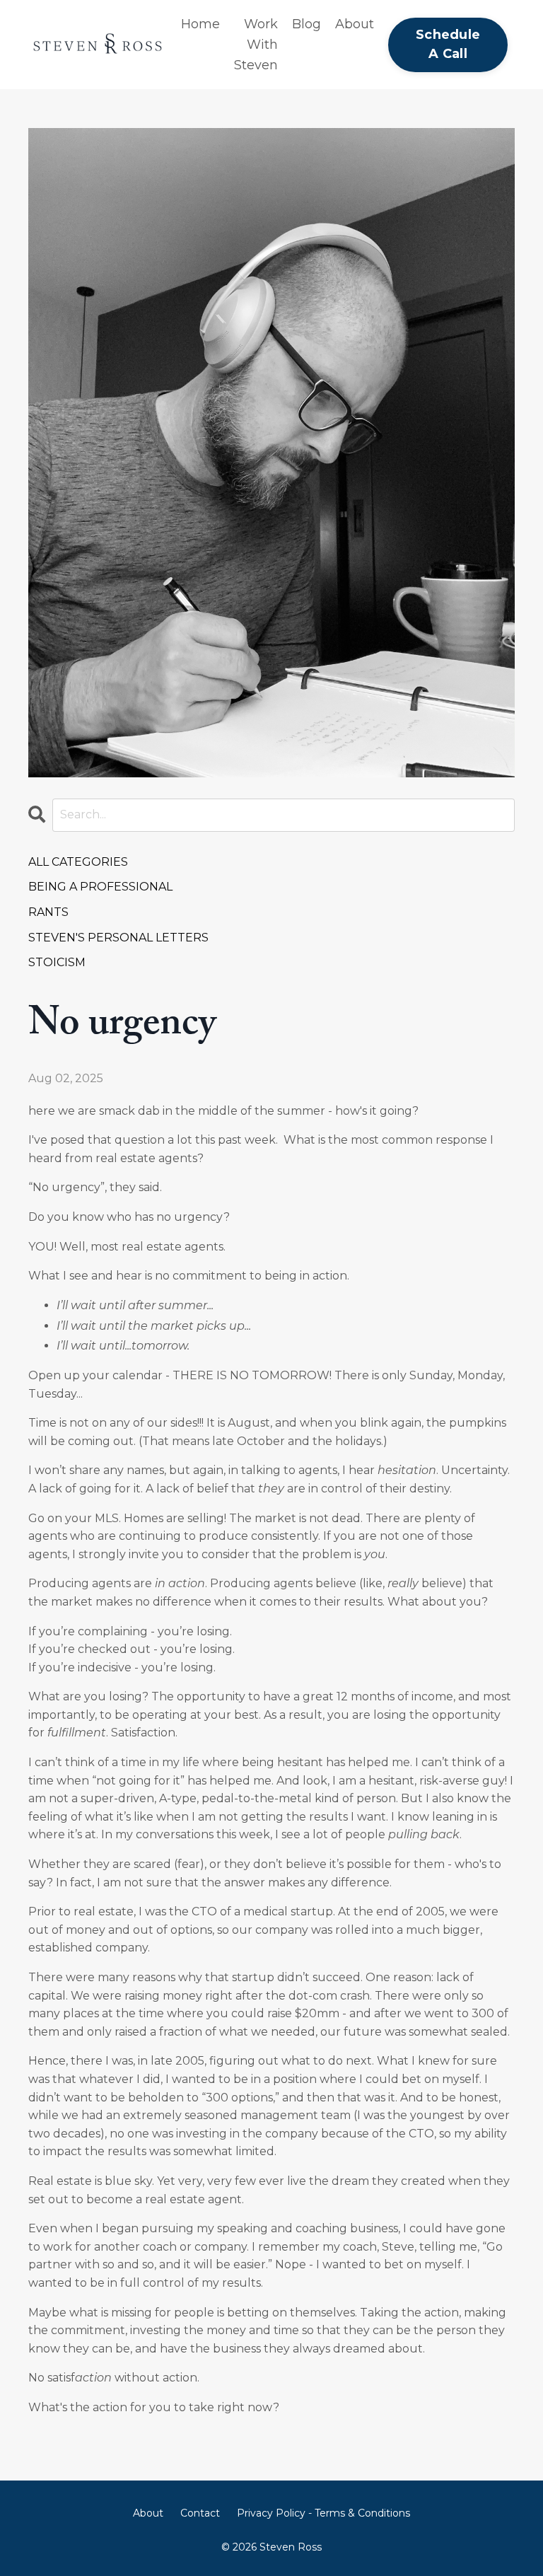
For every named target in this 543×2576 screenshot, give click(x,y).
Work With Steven (256, 45)
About (355, 24)
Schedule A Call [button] (448, 44)
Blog (306, 24)
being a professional (100, 887)
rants (48, 912)
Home (200, 24)
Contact (200, 2513)
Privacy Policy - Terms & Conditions (323, 2513)
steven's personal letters (118, 938)
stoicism (57, 962)
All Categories (78, 862)
